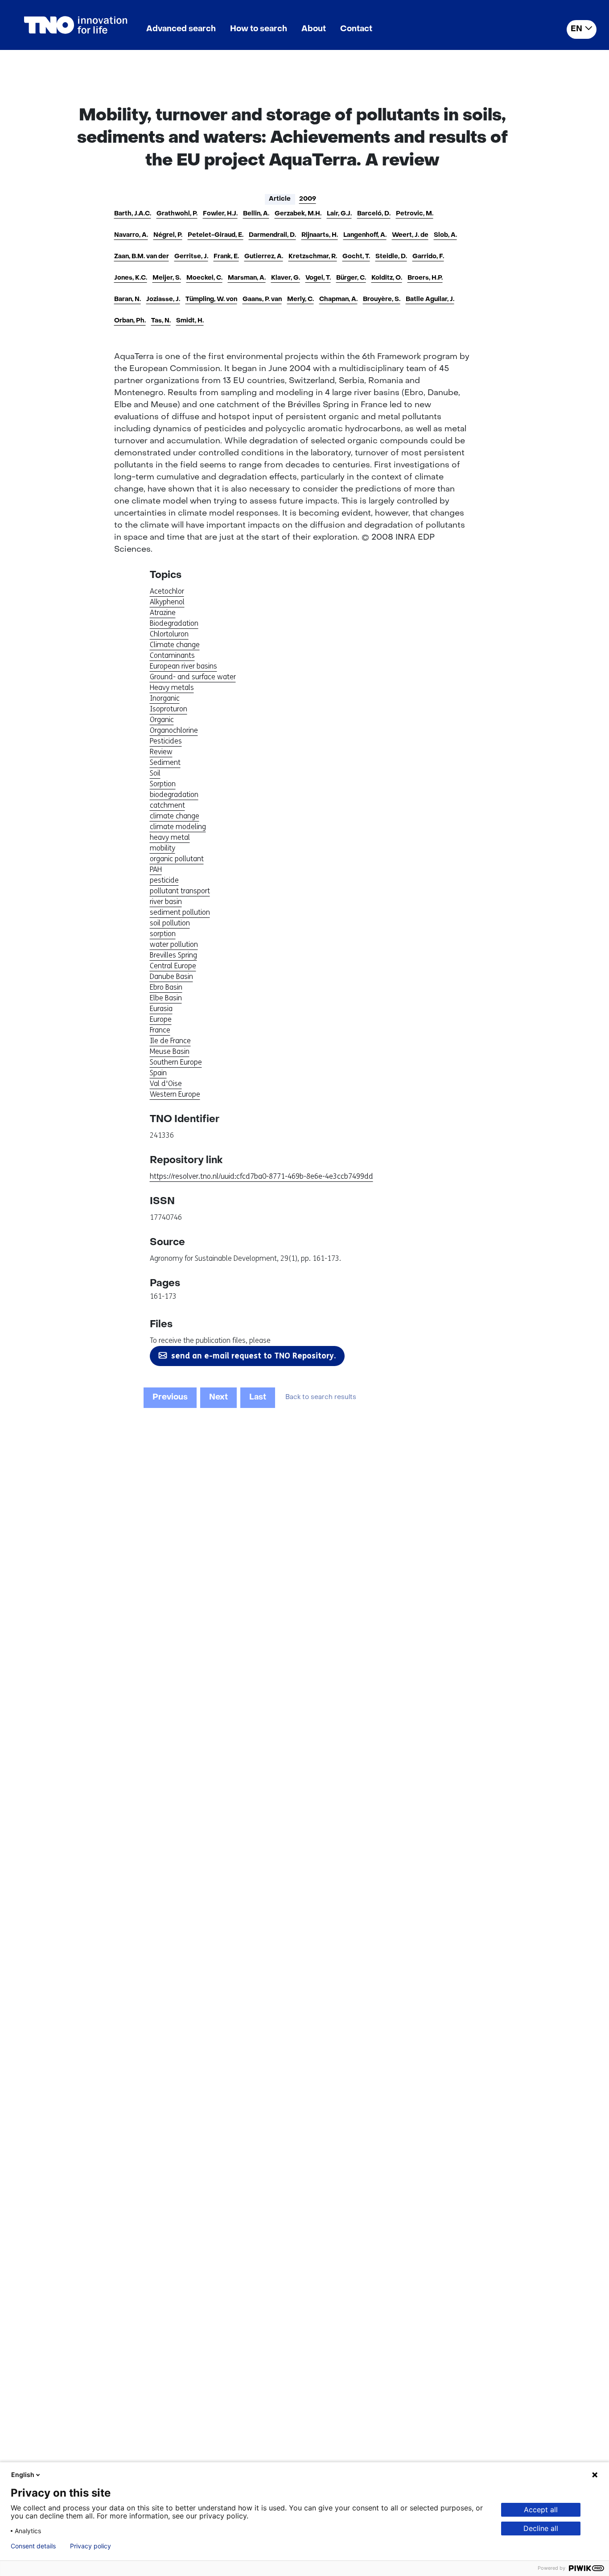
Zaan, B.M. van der (142, 257)
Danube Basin (171, 976)
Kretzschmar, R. (313, 257)
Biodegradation (174, 623)
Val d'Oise (166, 1084)
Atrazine (163, 613)
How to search (259, 29)
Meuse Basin (170, 1051)
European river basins (183, 666)
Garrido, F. (428, 257)
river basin (166, 902)
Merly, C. (300, 299)
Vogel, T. (318, 278)
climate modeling (178, 827)
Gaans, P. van (262, 299)
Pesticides (166, 741)
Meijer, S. (167, 278)
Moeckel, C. (204, 278)
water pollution (174, 944)
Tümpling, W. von (211, 299)
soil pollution (170, 923)
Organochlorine (174, 730)
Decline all (541, 2528)
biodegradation (174, 795)
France (160, 1030)
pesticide (164, 880)
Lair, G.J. (339, 214)
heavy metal (170, 837)
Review (161, 752)
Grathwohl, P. (177, 214)
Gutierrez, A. (264, 257)
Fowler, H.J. (220, 214)
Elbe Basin (166, 998)
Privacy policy (91, 2546)
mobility (163, 848)
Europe (161, 1019)
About (314, 29)
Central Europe (173, 966)
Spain (158, 1073)
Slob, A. (445, 235)
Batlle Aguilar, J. (430, 299)
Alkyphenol (167, 602)
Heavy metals (172, 687)
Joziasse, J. (163, 299)
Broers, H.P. (425, 278)
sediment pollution (180, 912)
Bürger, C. (351, 278)
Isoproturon (169, 709)
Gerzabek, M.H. (298, 214)
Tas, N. (161, 321)
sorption (163, 934)
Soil (155, 773)
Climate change (175, 645)
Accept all (541, 2510)
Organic (162, 720)
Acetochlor (167, 591)
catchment (167, 805)
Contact (356, 29)
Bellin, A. (256, 214)
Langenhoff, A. (365, 235)
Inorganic (165, 698)
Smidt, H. (190, 321)
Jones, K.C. (131, 278)
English (23, 2475)
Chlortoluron (169, 634)
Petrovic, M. (415, 214)
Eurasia (161, 1009)
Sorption (163, 784)
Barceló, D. (374, 214)
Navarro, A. (131, 235)
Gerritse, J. (191, 257)
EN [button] (576, 29)
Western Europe (175, 1094)
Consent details (33, 2546)
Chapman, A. (338, 299)
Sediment (165, 762)
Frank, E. (226, 257)
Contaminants (172, 655)
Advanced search (181, 29)
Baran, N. (128, 299)
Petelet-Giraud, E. (216, 235)
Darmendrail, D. (272, 235)
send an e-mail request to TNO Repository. (253, 1356)
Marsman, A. (247, 278)
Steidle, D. (391, 257)
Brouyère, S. (382, 299)
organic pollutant (177, 859)
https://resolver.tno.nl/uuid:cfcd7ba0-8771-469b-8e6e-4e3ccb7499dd (261, 1176)
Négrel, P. (168, 235)
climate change (175, 816)
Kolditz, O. (387, 278)
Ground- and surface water (193, 677)
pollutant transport (180, 891)
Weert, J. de (410, 235)
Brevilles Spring (173, 955)
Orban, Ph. (130, 321)
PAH (156, 869)
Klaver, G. (286, 278)
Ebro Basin (166, 987)
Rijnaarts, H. (320, 235)
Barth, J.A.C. (133, 214)
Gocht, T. (356, 257)
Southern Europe (176, 1062)
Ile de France (170, 1041)
